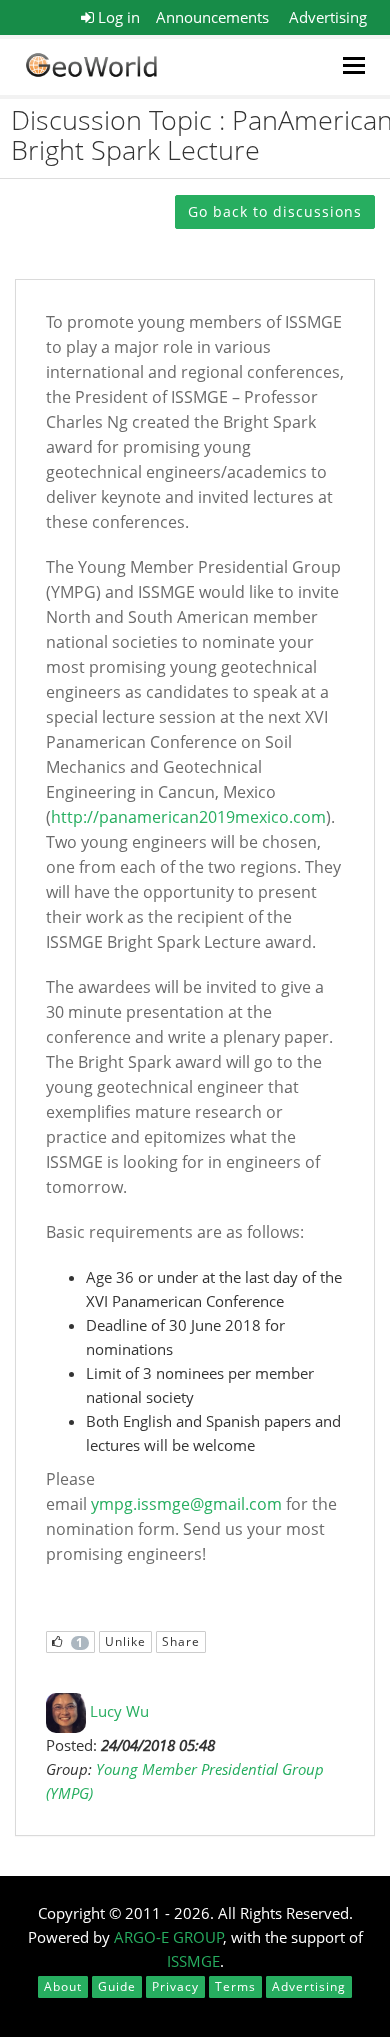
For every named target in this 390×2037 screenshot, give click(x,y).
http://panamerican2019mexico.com (188, 817)
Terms (235, 1986)
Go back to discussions (275, 211)
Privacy (175, 1986)
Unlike (125, 1641)
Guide (117, 1986)
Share (181, 1641)
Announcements (212, 17)
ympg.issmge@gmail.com (186, 1504)
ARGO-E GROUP (169, 1937)
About (63, 1986)
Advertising (328, 17)
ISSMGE (193, 1961)
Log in (117, 17)
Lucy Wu (119, 1711)
